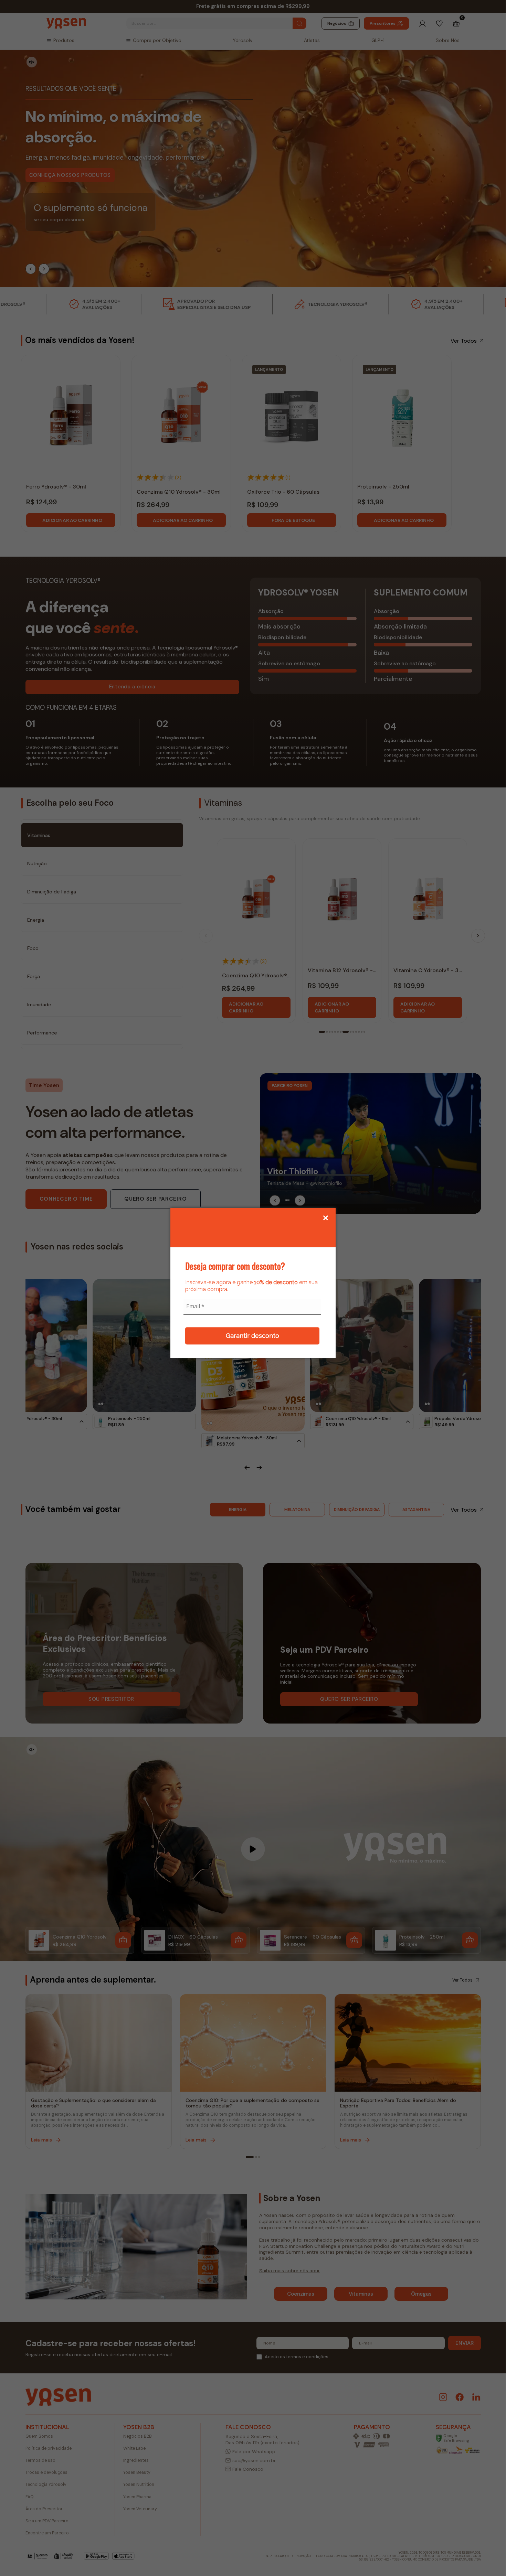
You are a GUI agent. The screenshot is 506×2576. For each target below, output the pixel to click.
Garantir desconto (252, 1336)
